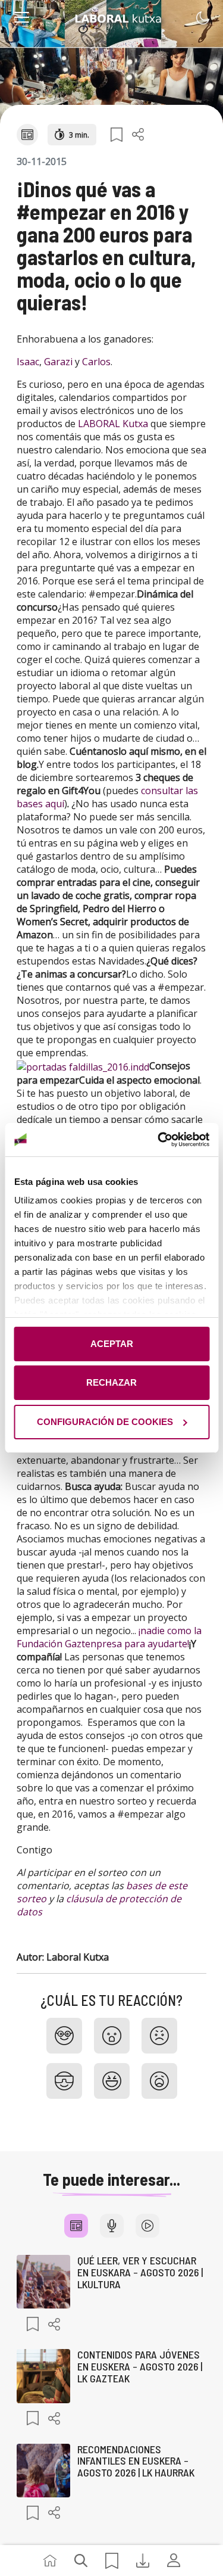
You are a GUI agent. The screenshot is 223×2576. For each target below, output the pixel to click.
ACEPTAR (112, 1344)
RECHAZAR (111, 1382)
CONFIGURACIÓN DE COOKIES (105, 1422)
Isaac (28, 362)
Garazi (58, 362)
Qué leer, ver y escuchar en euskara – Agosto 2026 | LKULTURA (140, 2272)
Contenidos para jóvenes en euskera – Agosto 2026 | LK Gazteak (140, 2366)
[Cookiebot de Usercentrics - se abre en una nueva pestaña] (159, 1140)
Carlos (96, 362)
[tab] (76, 2226)
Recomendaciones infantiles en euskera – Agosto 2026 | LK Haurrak (136, 2461)
